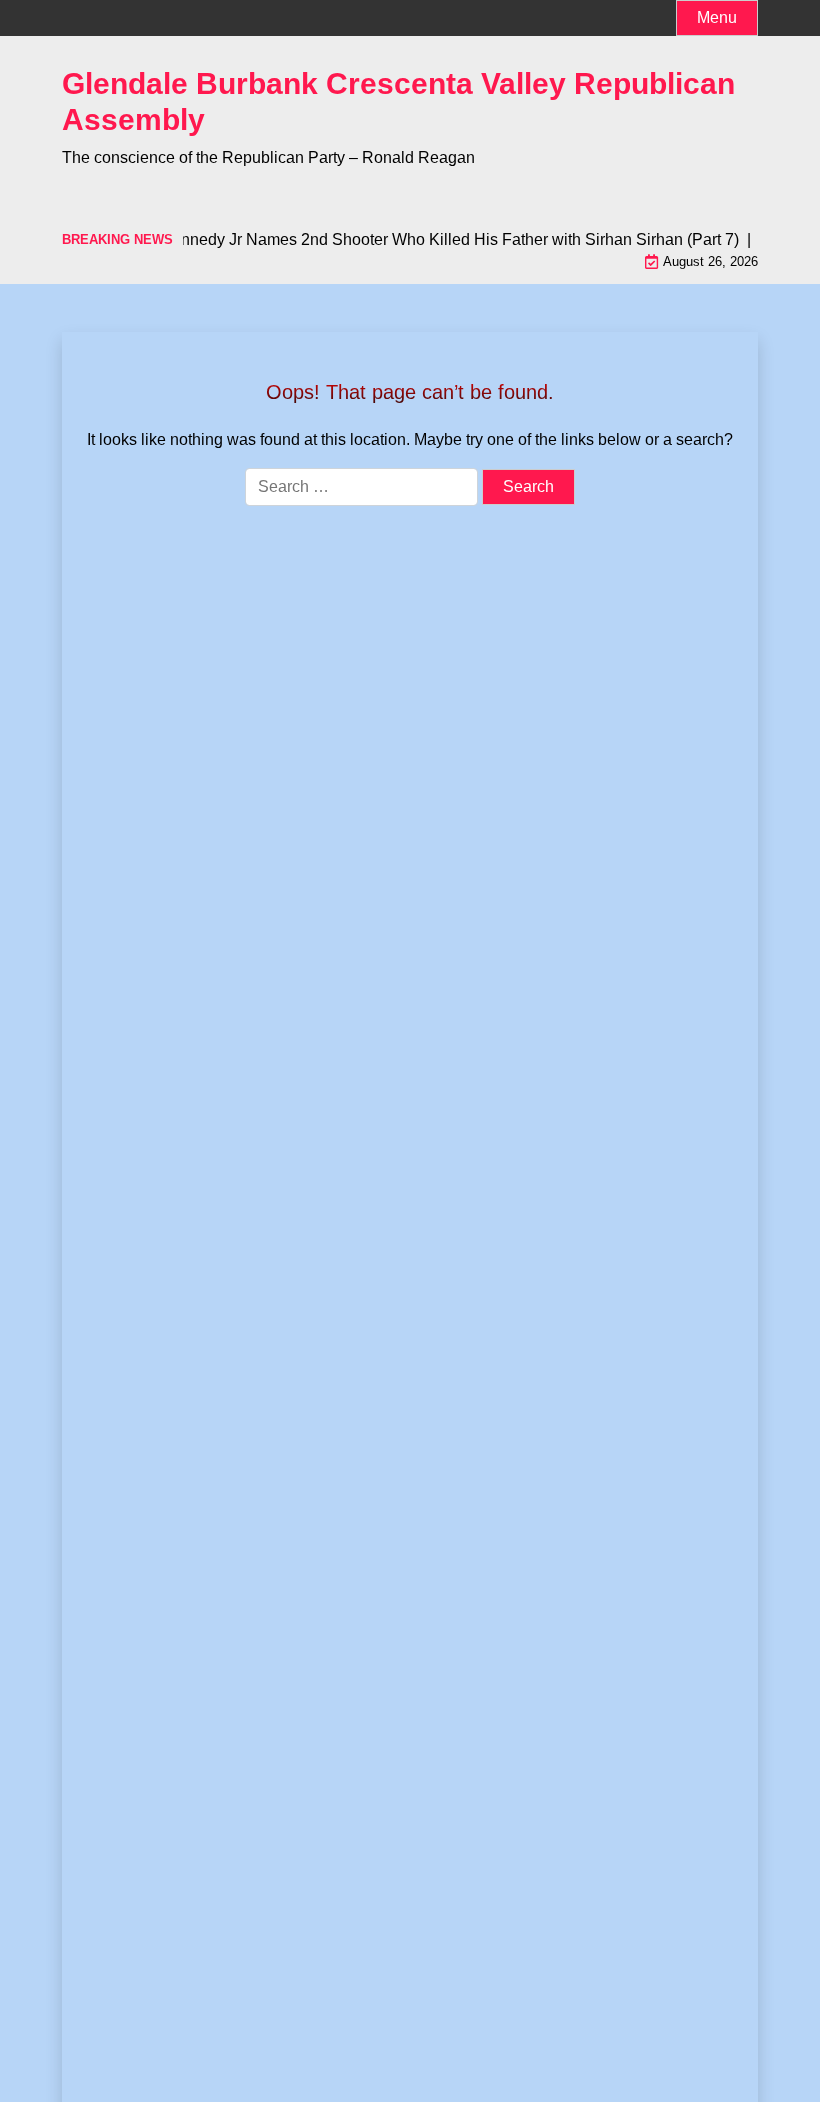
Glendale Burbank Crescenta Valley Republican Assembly (398, 101)
